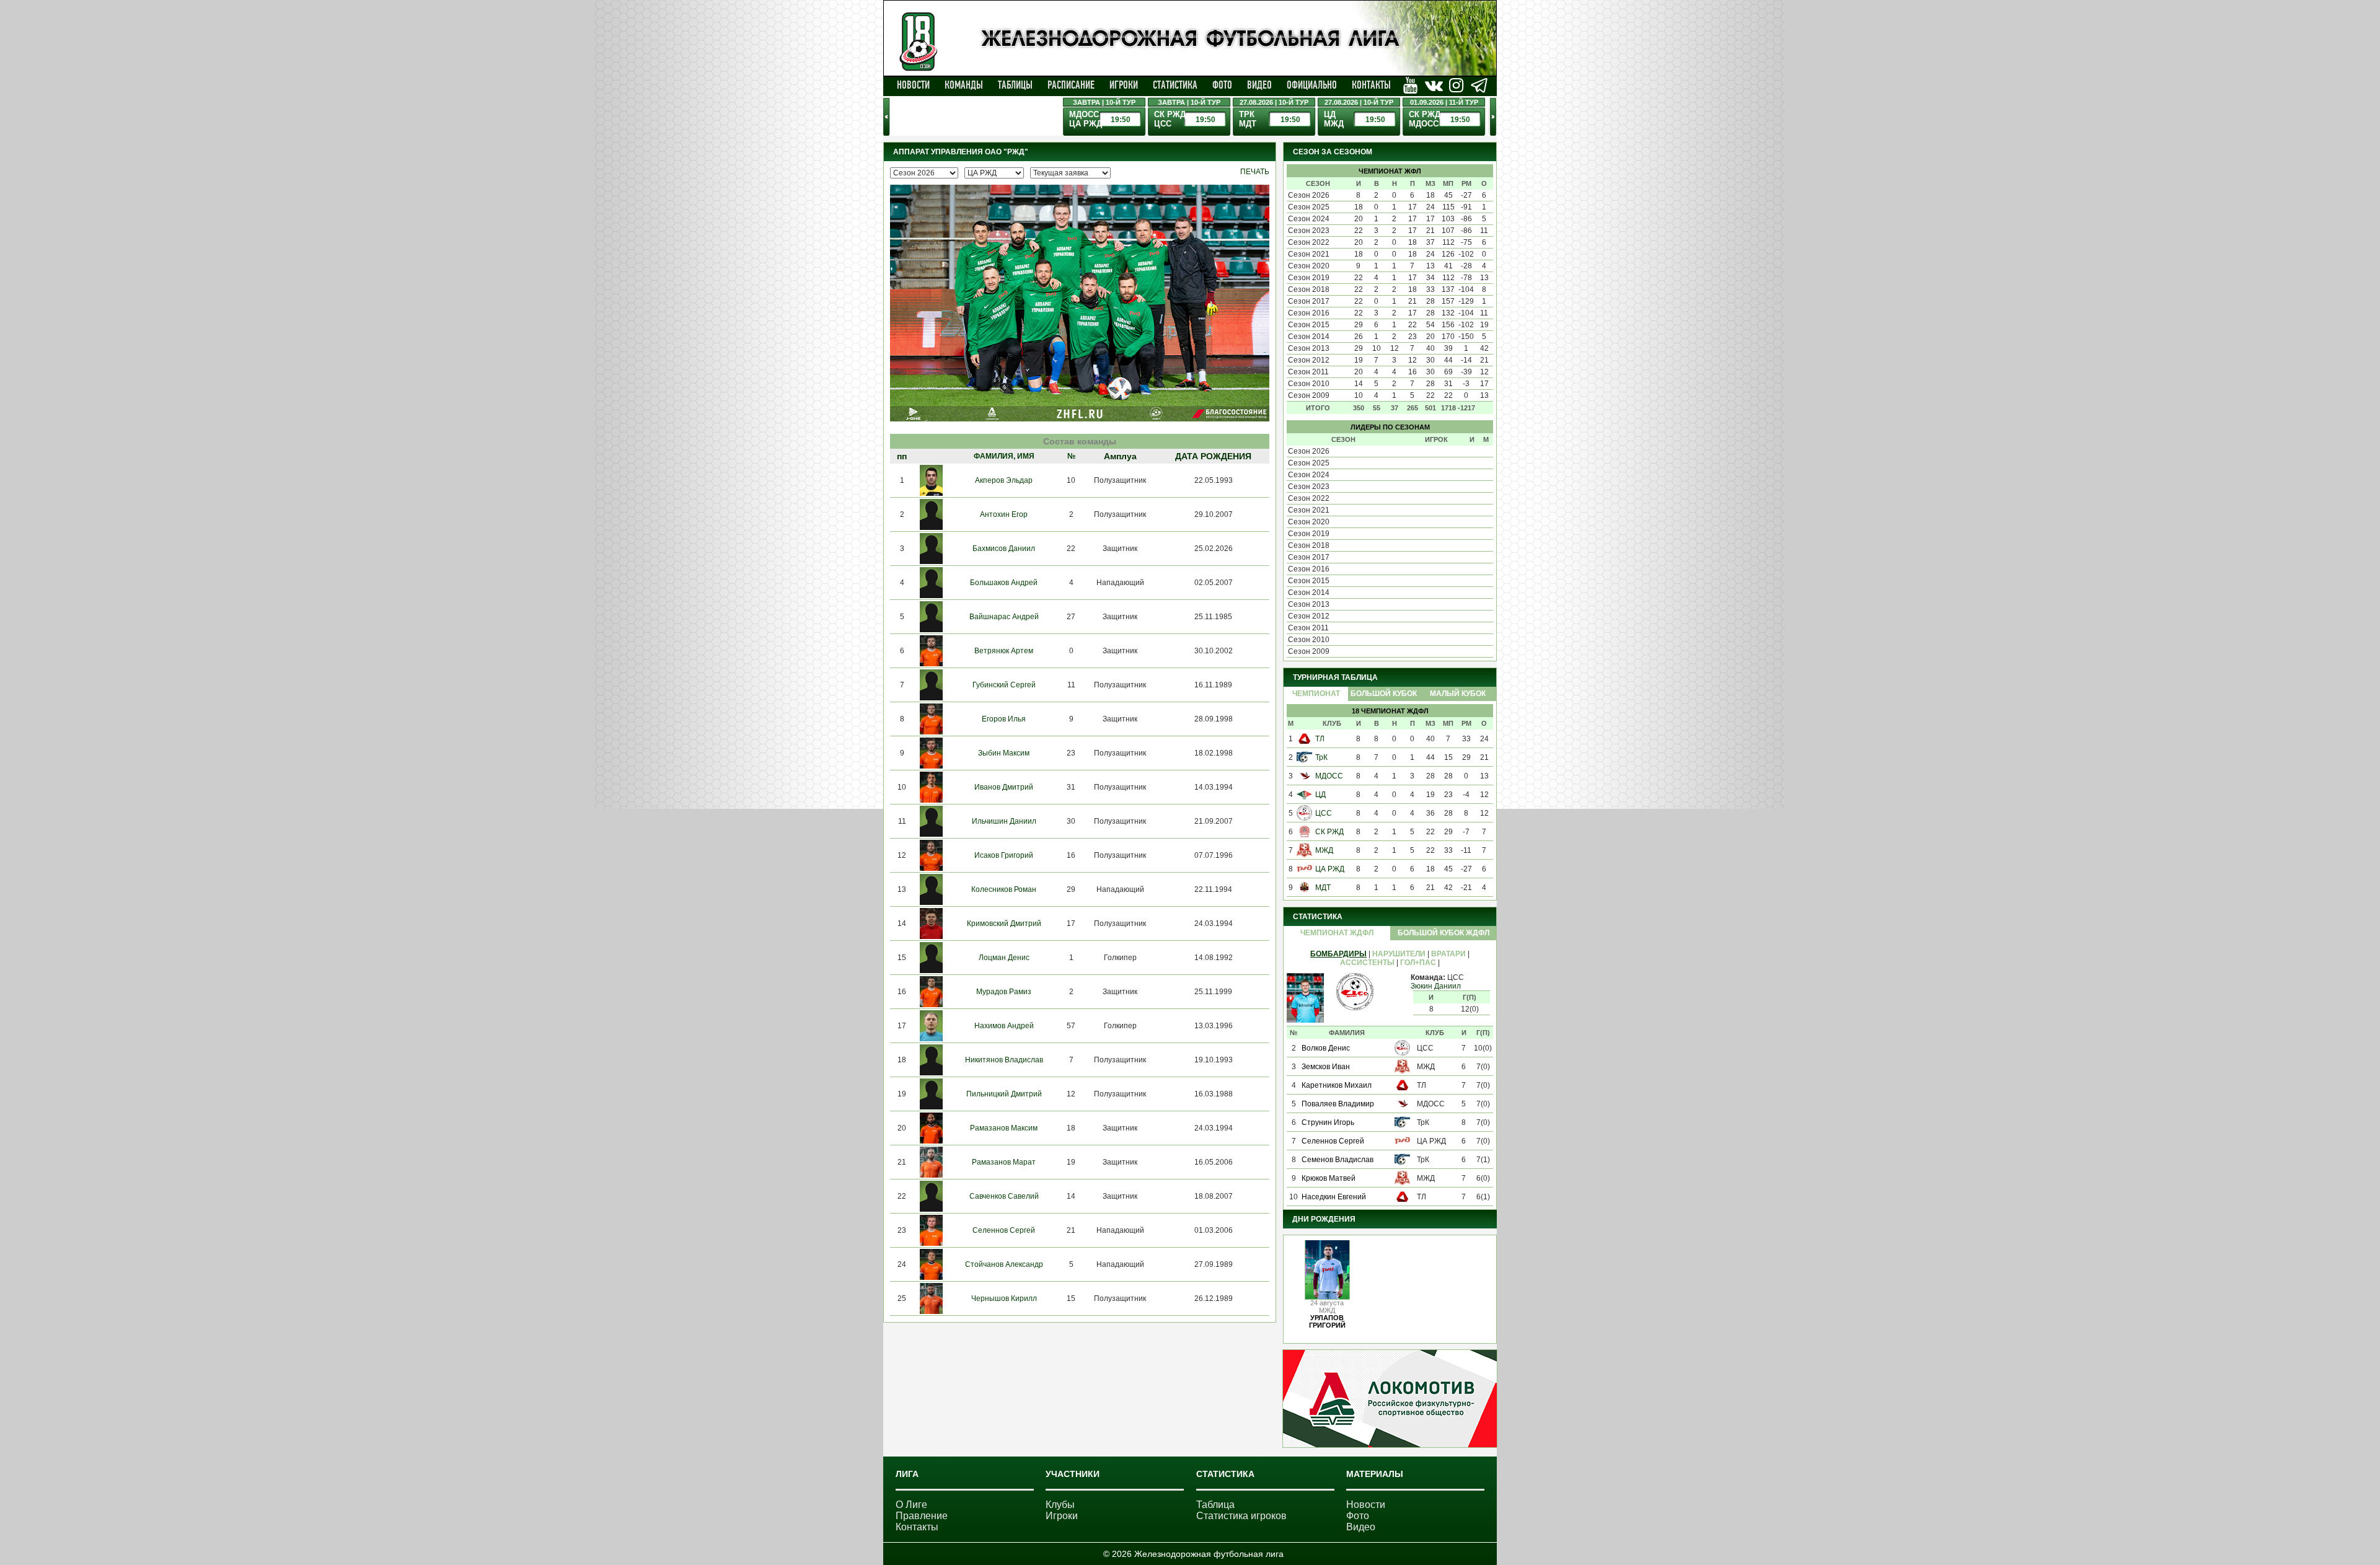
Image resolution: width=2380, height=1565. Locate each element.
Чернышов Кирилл (1004, 1298)
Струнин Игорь (1328, 1122)
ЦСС (1324, 813)
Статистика (1175, 85)
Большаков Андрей (1004, 583)
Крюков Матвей (1329, 1178)
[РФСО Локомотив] (1390, 1445)
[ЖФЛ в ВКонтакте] (1410, 85)
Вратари (1448, 954)
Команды (964, 85)
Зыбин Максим (1004, 753)
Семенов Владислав (1338, 1160)
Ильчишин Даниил (1004, 821)
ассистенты (1367, 963)
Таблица (1215, 1505)
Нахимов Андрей (1004, 1026)
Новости (913, 85)
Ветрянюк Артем (1004, 651)
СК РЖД (1329, 832)
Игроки (1124, 85)
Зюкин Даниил (1436, 986)
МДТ (1323, 888)
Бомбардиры (1338, 954)
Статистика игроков (1241, 1516)
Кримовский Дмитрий (1004, 924)
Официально (1312, 85)
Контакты (1371, 85)
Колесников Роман (1004, 889)
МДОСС (1329, 776)
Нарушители (1399, 954)
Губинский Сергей (1004, 685)
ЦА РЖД (1330, 869)
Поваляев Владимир (1338, 1104)
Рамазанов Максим (1004, 1128)
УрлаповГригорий (1327, 1321)
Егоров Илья (1004, 719)
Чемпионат (1316, 694)
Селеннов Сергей (1004, 1230)
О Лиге (911, 1505)
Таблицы (1015, 85)
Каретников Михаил (1337, 1085)
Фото (1222, 85)
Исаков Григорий (1004, 855)
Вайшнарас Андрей (1004, 617)
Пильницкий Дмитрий (1004, 1094)
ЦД (1320, 795)
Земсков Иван (1326, 1067)
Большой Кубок (1384, 694)
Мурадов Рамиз (1004, 992)
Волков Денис (1326, 1048)
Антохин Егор (1004, 514)
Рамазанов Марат (1004, 1162)
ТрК (1321, 757)
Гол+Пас (1418, 963)
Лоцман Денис (1004, 958)
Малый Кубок (1458, 694)
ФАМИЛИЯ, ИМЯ (1004, 456)
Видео (1259, 85)
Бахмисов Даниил (1004, 549)
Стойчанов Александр (1004, 1264)
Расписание (1071, 85)
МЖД (1324, 850)
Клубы (1060, 1505)
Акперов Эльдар (1004, 480)
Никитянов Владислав (1004, 1060)
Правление (922, 1516)
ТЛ (1320, 739)
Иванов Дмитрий (1004, 787)
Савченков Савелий (1004, 1196)
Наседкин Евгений (1334, 1197)
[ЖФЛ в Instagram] (1456, 85)
